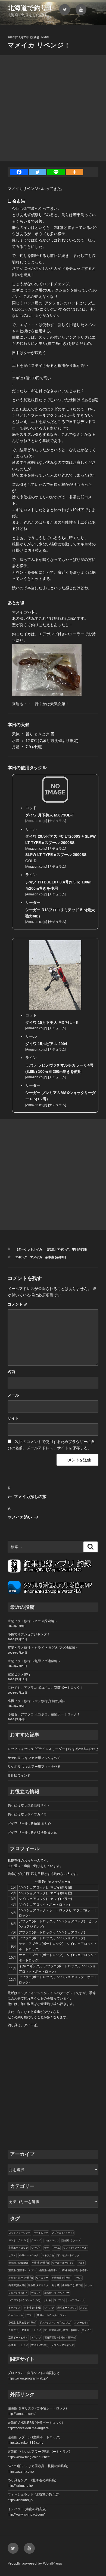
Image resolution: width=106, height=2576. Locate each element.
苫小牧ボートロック (68, 2255)
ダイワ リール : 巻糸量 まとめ (29, 1823)
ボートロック (41, 2233)
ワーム (56, 2248)
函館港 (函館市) (48, 2270)
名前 (11, 1372)
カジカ (84, 2308)
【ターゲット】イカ (29, 1249)
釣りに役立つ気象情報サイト (29, 1806)
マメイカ (36, 1257)
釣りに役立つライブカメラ (27, 1814)
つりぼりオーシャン (63, 2263)
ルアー (32, 2270)
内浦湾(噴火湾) (17, 2285)
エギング (21, 1257)
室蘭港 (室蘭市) (17, 2270)
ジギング (49, 2308)
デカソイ (36, 2293)
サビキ (47, 2300)
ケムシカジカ (16, 2315)
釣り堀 (55, 2285)
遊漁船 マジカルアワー (57, 2293)
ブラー (30, 2315)
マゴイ (81, 2263)
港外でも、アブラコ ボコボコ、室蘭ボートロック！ (46, 1688)
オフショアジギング (63, 2345)
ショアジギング (76, 2300)
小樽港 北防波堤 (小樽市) (22, 2323)
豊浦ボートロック (67, 2308)
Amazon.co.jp (36, 849)
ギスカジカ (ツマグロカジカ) (55, 2323)
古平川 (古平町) (40, 2345)
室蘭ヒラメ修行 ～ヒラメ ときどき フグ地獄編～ (43, 1648)
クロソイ (36, 2240)
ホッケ (89, 2285)
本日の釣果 (79, 1249)
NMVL (46, 37)
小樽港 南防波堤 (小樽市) (74, 2270)
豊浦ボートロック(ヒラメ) (51, 2315)
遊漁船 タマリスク (38, 2285)
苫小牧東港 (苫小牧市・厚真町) (61, 2330)
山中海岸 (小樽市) (72, 2285)
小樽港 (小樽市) (40, 2263)
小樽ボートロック (29, 2255)
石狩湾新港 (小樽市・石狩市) (60, 2338)
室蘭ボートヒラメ (18, 2338)
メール (13, 1395)
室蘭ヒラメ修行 (19, 1674)
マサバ (78, 2278)
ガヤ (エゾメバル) (18, 2240)
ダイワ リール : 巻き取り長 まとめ (32, 1832)
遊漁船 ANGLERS (18, 2263)
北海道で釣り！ (31, 8)
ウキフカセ (48, 2255)
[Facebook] (19, 172)
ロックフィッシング (19, 2233)
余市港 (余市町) (56, 1257)
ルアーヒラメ (82, 2323)
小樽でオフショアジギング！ (29, 1634)
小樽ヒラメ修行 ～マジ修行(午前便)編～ (37, 1701)
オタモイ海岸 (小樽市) (21, 2278)
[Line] (56, 172)
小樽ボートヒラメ (18, 2345)
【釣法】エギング (57, 1249)
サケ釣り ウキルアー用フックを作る (34, 1767)
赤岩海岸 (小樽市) (61, 2278)
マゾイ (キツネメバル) (75, 2248)
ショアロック (52, 2240)
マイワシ (59, 2300)
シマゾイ (36, 2248)
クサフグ (13, 2330)
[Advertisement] (53, 108)
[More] (74, 172)
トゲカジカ (15, 2308)
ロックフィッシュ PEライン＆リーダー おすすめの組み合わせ (53, 1749)
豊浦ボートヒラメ (31, 2330)
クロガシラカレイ (18, 2293)
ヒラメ (12, 2255)
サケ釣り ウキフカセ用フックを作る (34, 1758)
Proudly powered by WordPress (35, 2563)
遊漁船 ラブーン (71, 2240)
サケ (47, 2248)
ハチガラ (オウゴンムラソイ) (24, 2300)
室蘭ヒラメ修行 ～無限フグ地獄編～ (34, 1661)
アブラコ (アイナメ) (63, 2233)
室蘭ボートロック (18, 2248)
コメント (18, 1304)
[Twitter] (38, 172)
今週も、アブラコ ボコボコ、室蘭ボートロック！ (44, 1714)
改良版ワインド (19, 1776)
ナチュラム (57, 849)
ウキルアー (42, 2278)
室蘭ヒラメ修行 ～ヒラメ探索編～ (32, 1621)
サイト (13, 1418)
